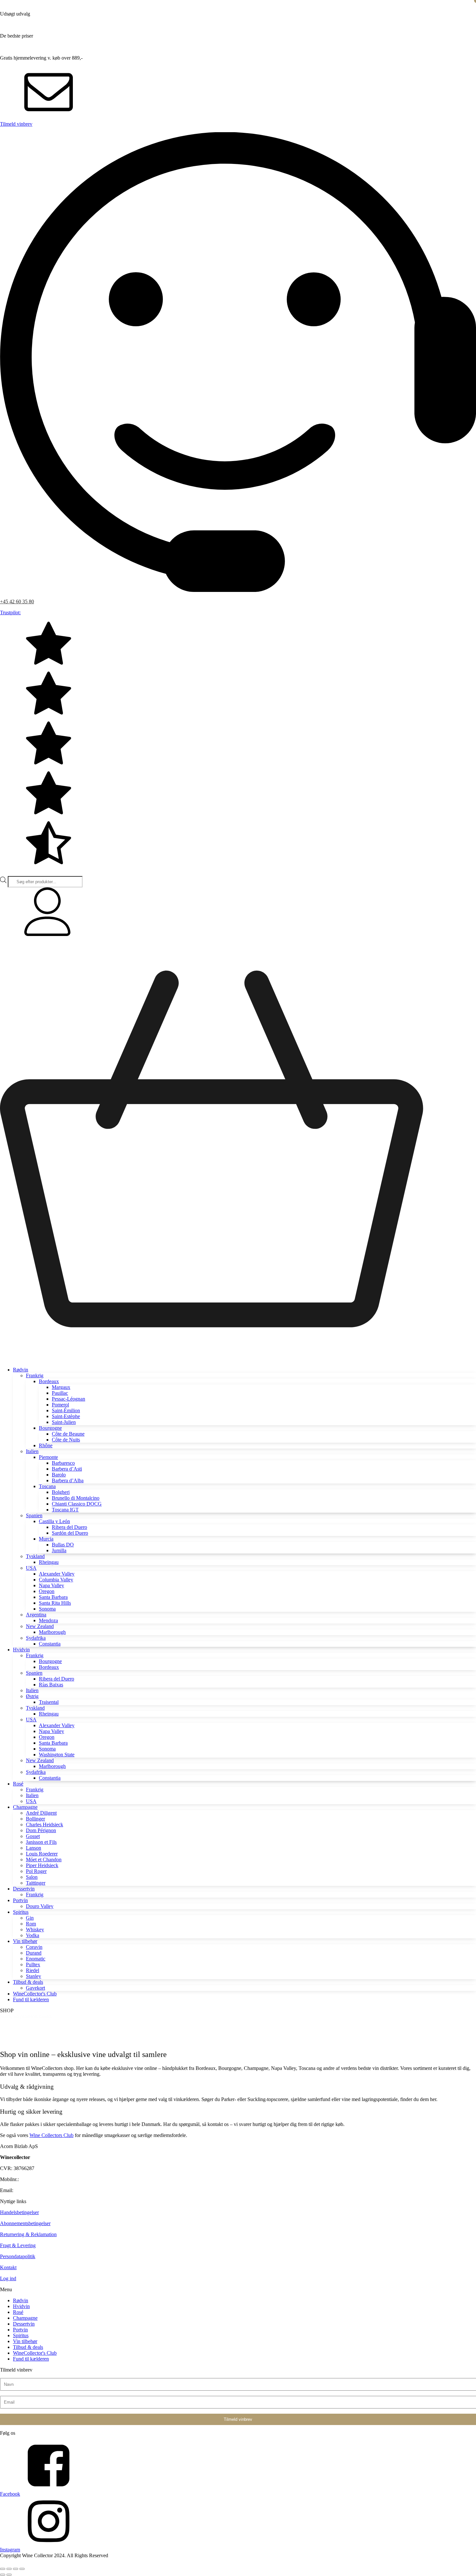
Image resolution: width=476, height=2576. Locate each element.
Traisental (49, 1702)
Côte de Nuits (66, 1440)
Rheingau (49, 1562)
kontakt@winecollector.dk (41, 2190)
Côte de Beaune (68, 1434)
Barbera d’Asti (67, 1469)
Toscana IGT (65, 1510)
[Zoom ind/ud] (3, 2569)
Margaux (61, 1387)
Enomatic (36, 1959)
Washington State (57, 1755)
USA (31, 1568)
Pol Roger (36, 1871)
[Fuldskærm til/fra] (9, 2569)
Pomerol (60, 1405)
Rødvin (21, 1370)
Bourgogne (50, 1428)
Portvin (20, 1900)
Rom (31, 1924)
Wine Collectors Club (51, 2135)
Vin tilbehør (25, 1941)
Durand (34, 1953)
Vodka (33, 1935)
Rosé (18, 1784)
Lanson (34, 1848)
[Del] (16, 2569)
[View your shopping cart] (238, 1359)
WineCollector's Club (35, 1994)
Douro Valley (40, 1906)
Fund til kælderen (31, 1999)
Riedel (33, 1970)
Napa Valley (51, 1585)
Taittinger (36, 1883)
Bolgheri (61, 1492)
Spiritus (21, 1912)
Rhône (46, 1445)
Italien (32, 1451)
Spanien (34, 1515)
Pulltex (33, 1964)
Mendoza (48, 1620)
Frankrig (35, 1375)
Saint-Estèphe (66, 1416)
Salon (32, 1877)
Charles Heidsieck (45, 1825)
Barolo (59, 1475)
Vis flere (13, 2040)
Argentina (36, 1615)
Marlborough (52, 1632)
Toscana (47, 1486)
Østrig (32, 1696)
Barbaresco (63, 1463)
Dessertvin (24, 1889)
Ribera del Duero (69, 1527)
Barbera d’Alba (68, 1480)
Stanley (34, 1976)
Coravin (34, 1947)
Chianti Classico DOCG (77, 1504)
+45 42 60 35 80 (17, 601)
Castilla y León (54, 1521)
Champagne (25, 1807)
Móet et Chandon (44, 1860)
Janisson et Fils (41, 1842)
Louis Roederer (42, 1854)
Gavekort (35, 1988)
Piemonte (48, 1457)
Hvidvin (21, 1650)
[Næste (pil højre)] (9, 2575)
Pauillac (60, 1393)
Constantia (50, 1644)
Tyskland (35, 1556)
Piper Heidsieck (42, 1865)
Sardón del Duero (70, 1533)
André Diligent (41, 1813)
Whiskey (35, 1929)
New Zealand (40, 1626)
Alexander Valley (57, 1574)
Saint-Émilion (66, 1410)
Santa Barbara (53, 1597)
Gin (30, 1918)
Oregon (47, 1591)
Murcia (46, 1539)
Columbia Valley (56, 1580)
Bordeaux (49, 1381)
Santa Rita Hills (55, 1603)
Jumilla (59, 1550)
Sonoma (47, 1609)
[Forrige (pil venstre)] (3, 2575)
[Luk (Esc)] (22, 2569)
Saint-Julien (64, 1422)
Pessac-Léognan (68, 1399)
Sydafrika (36, 1638)
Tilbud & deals (28, 1982)
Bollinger (35, 1819)
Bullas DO (63, 1545)
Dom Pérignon (41, 1830)
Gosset (33, 1836)
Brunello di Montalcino (76, 1498)
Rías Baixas (51, 1685)
